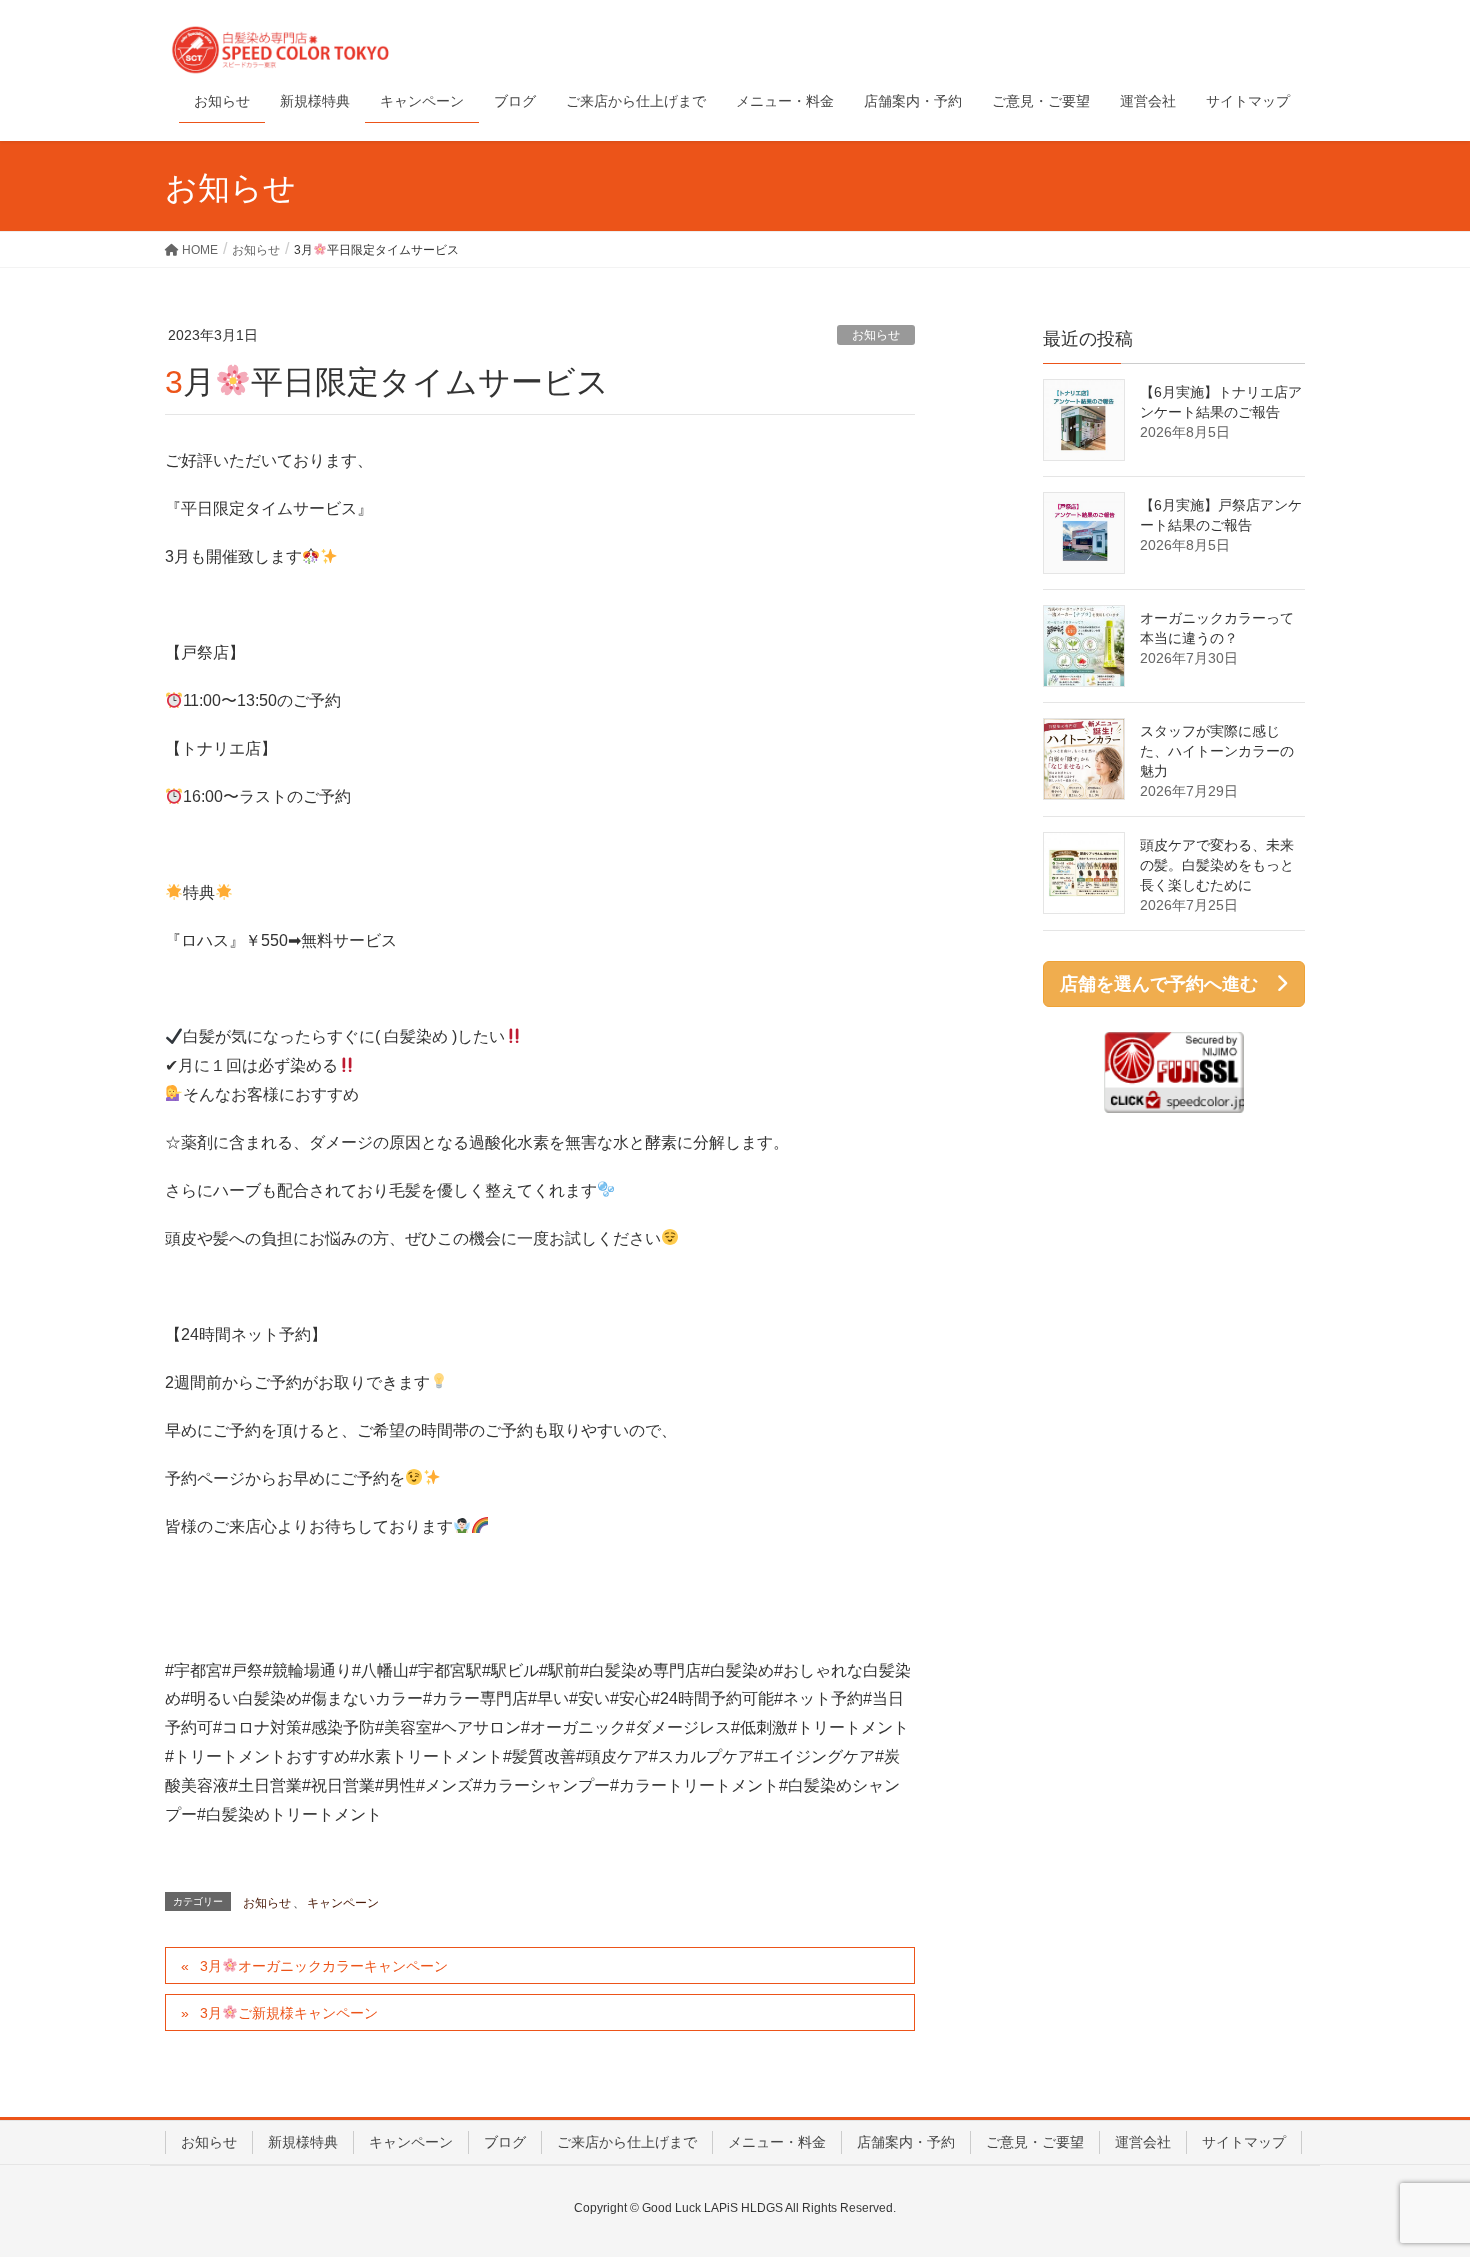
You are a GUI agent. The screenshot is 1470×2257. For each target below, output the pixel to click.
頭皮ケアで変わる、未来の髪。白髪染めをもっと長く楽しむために (1217, 865)
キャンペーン (343, 1903)
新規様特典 (303, 2142)
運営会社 (1143, 2142)
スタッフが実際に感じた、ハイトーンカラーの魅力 (1217, 751)
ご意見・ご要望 (1035, 2142)
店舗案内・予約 (906, 2142)
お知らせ (876, 335)
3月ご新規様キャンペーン (289, 2013)
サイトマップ (1244, 2142)
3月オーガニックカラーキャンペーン (324, 1966)
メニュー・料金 (777, 2142)
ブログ (505, 2142)
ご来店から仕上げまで (627, 2142)
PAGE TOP (1417, 2171)
